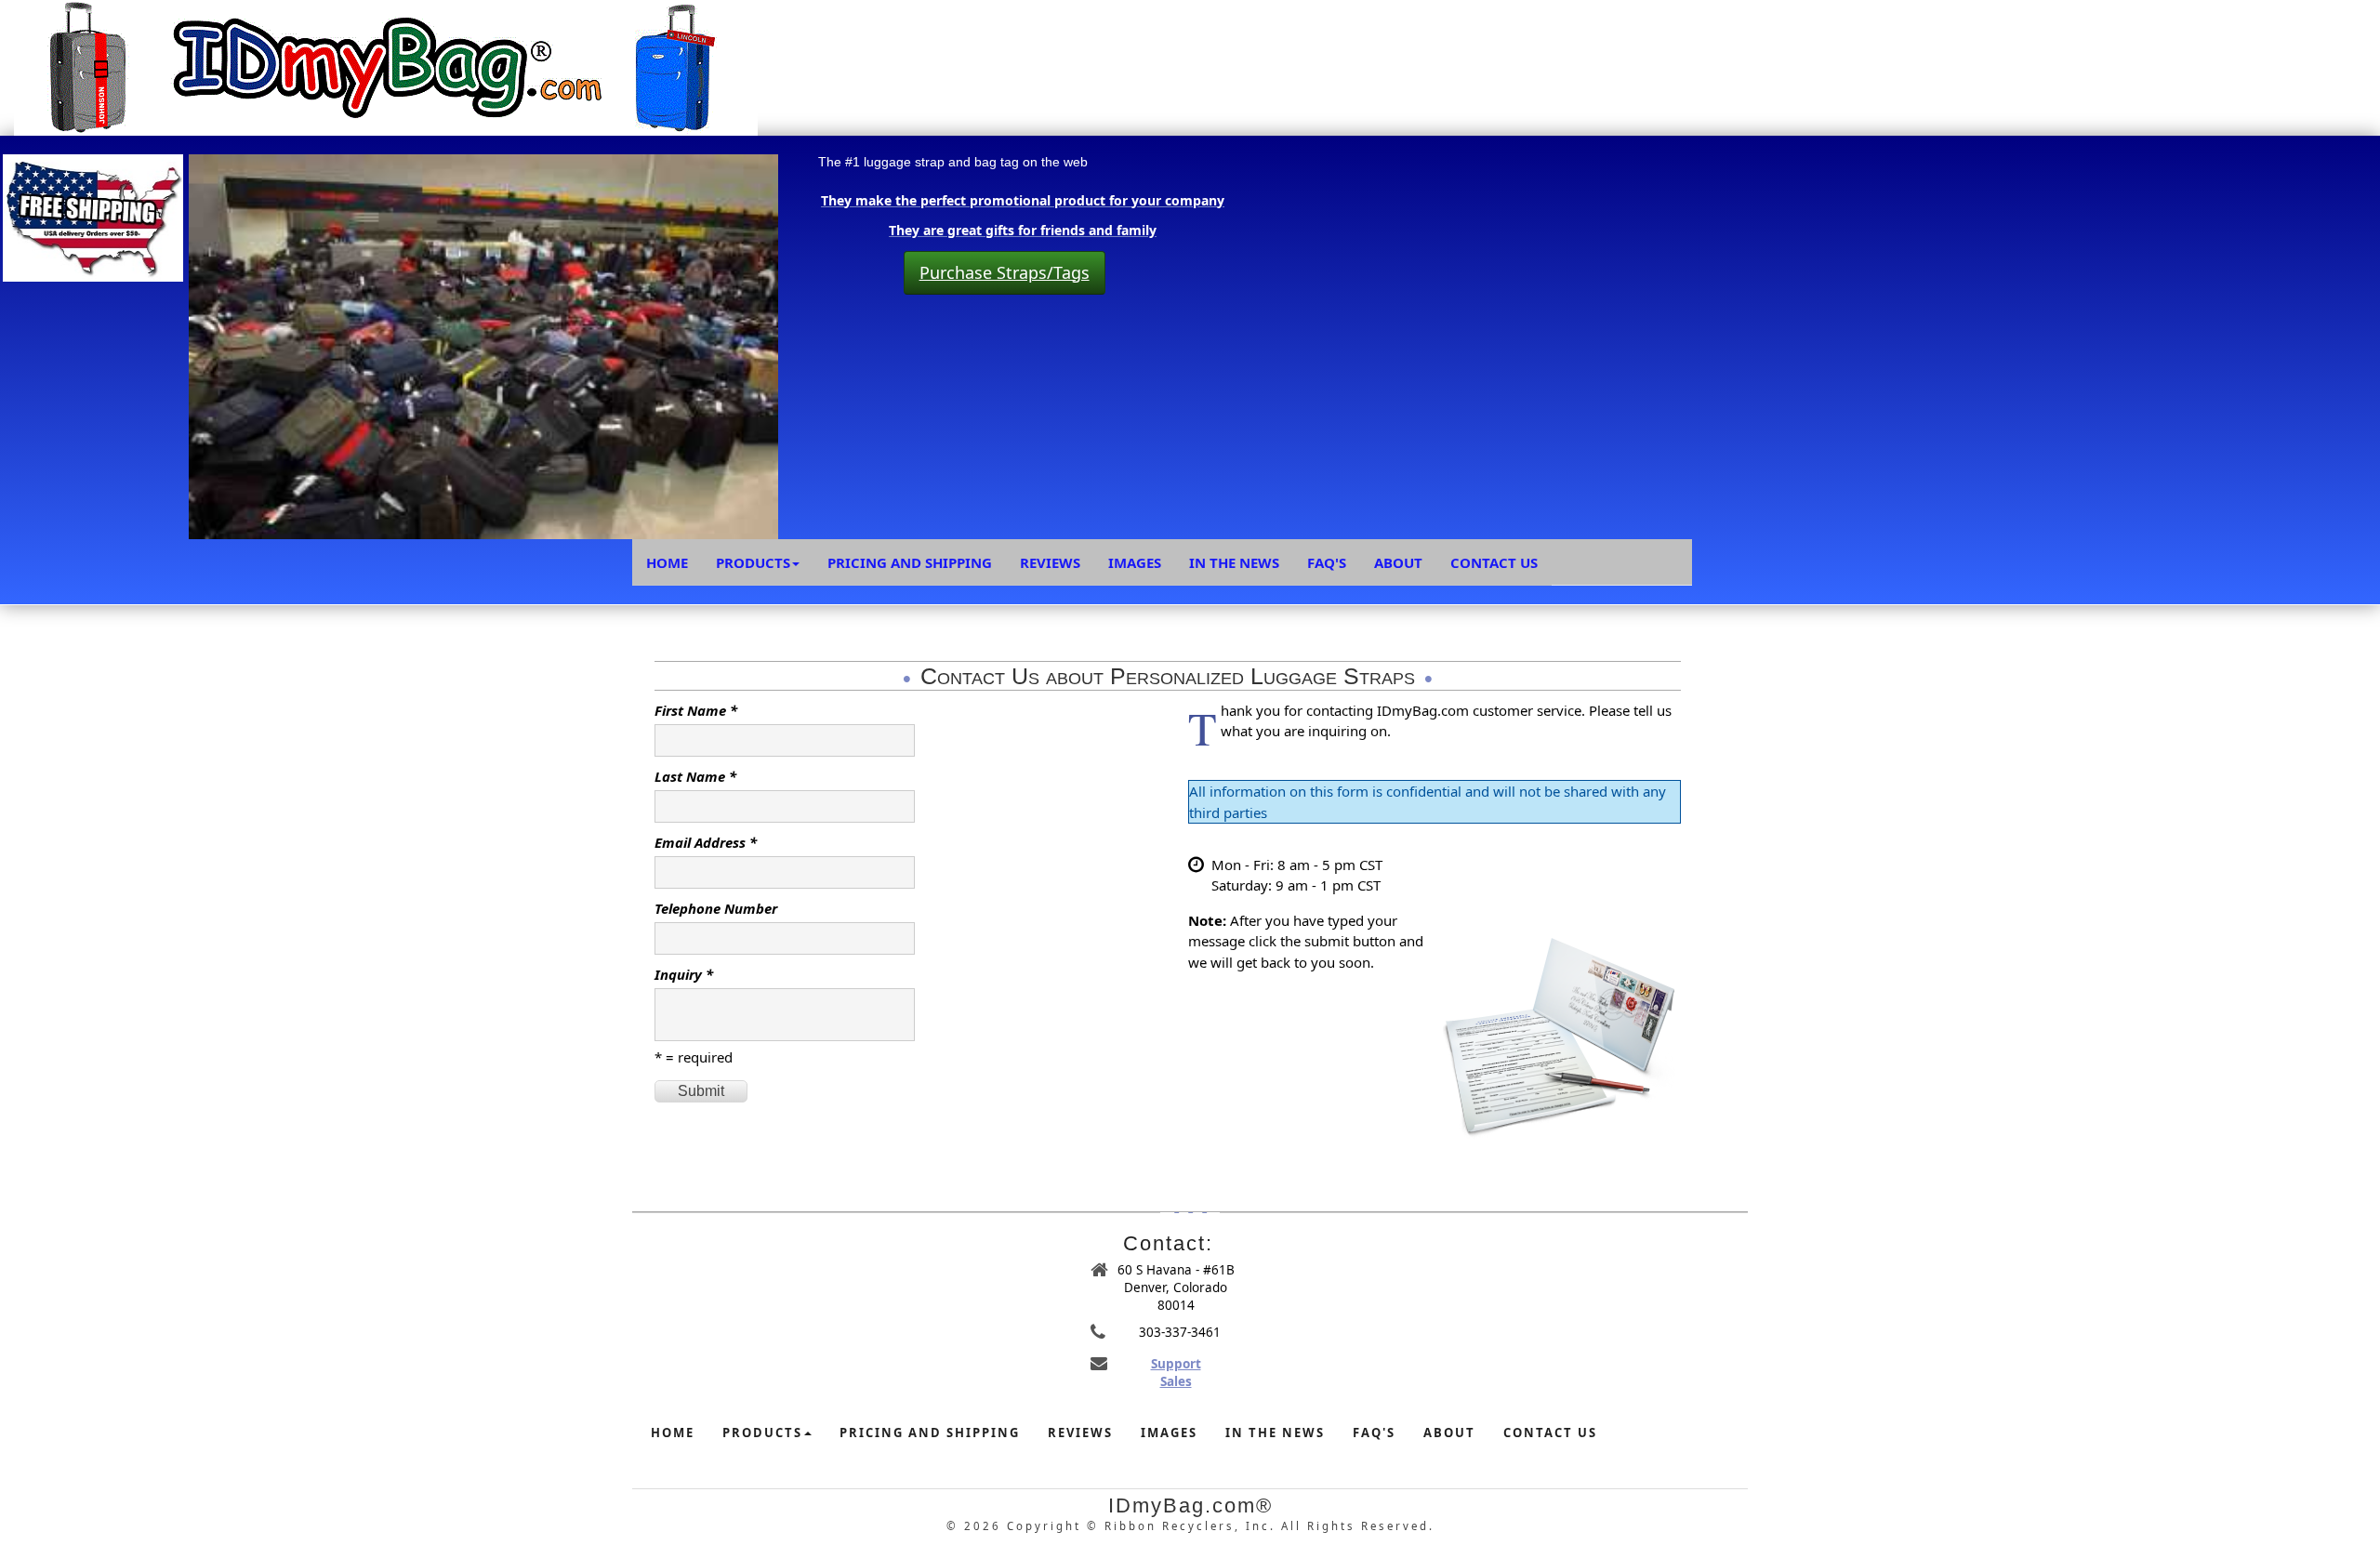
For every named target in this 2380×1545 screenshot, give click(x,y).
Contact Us (1494, 562)
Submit (701, 1091)
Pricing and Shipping (910, 562)
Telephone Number (716, 908)
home (673, 1433)
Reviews (1050, 562)
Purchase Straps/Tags (1005, 272)
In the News (1234, 562)
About (1398, 562)
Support (1176, 1364)
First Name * (696, 710)
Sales (1176, 1381)
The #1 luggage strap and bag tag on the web (953, 162)
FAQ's (1327, 562)
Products (753, 562)
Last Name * (695, 776)
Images (1135, 562)
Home (667, 562)
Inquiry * (684, 974)
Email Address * (706, 842)
